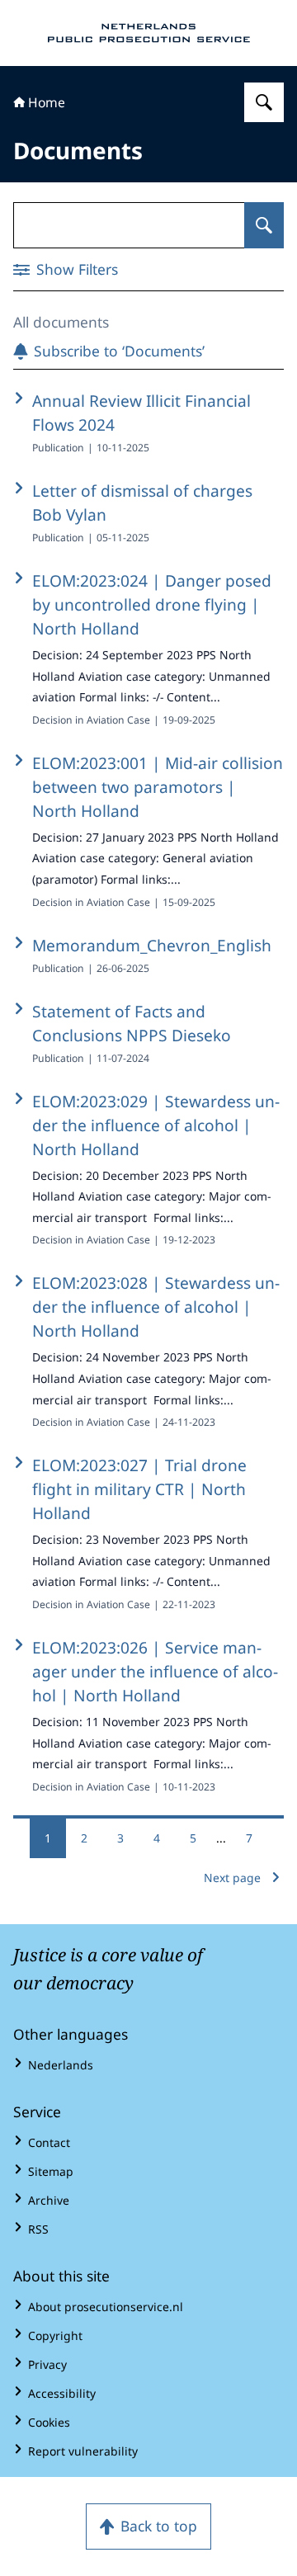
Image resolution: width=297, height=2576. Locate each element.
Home (47, 102)
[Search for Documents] (264, 225)
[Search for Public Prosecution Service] (264, 102)
